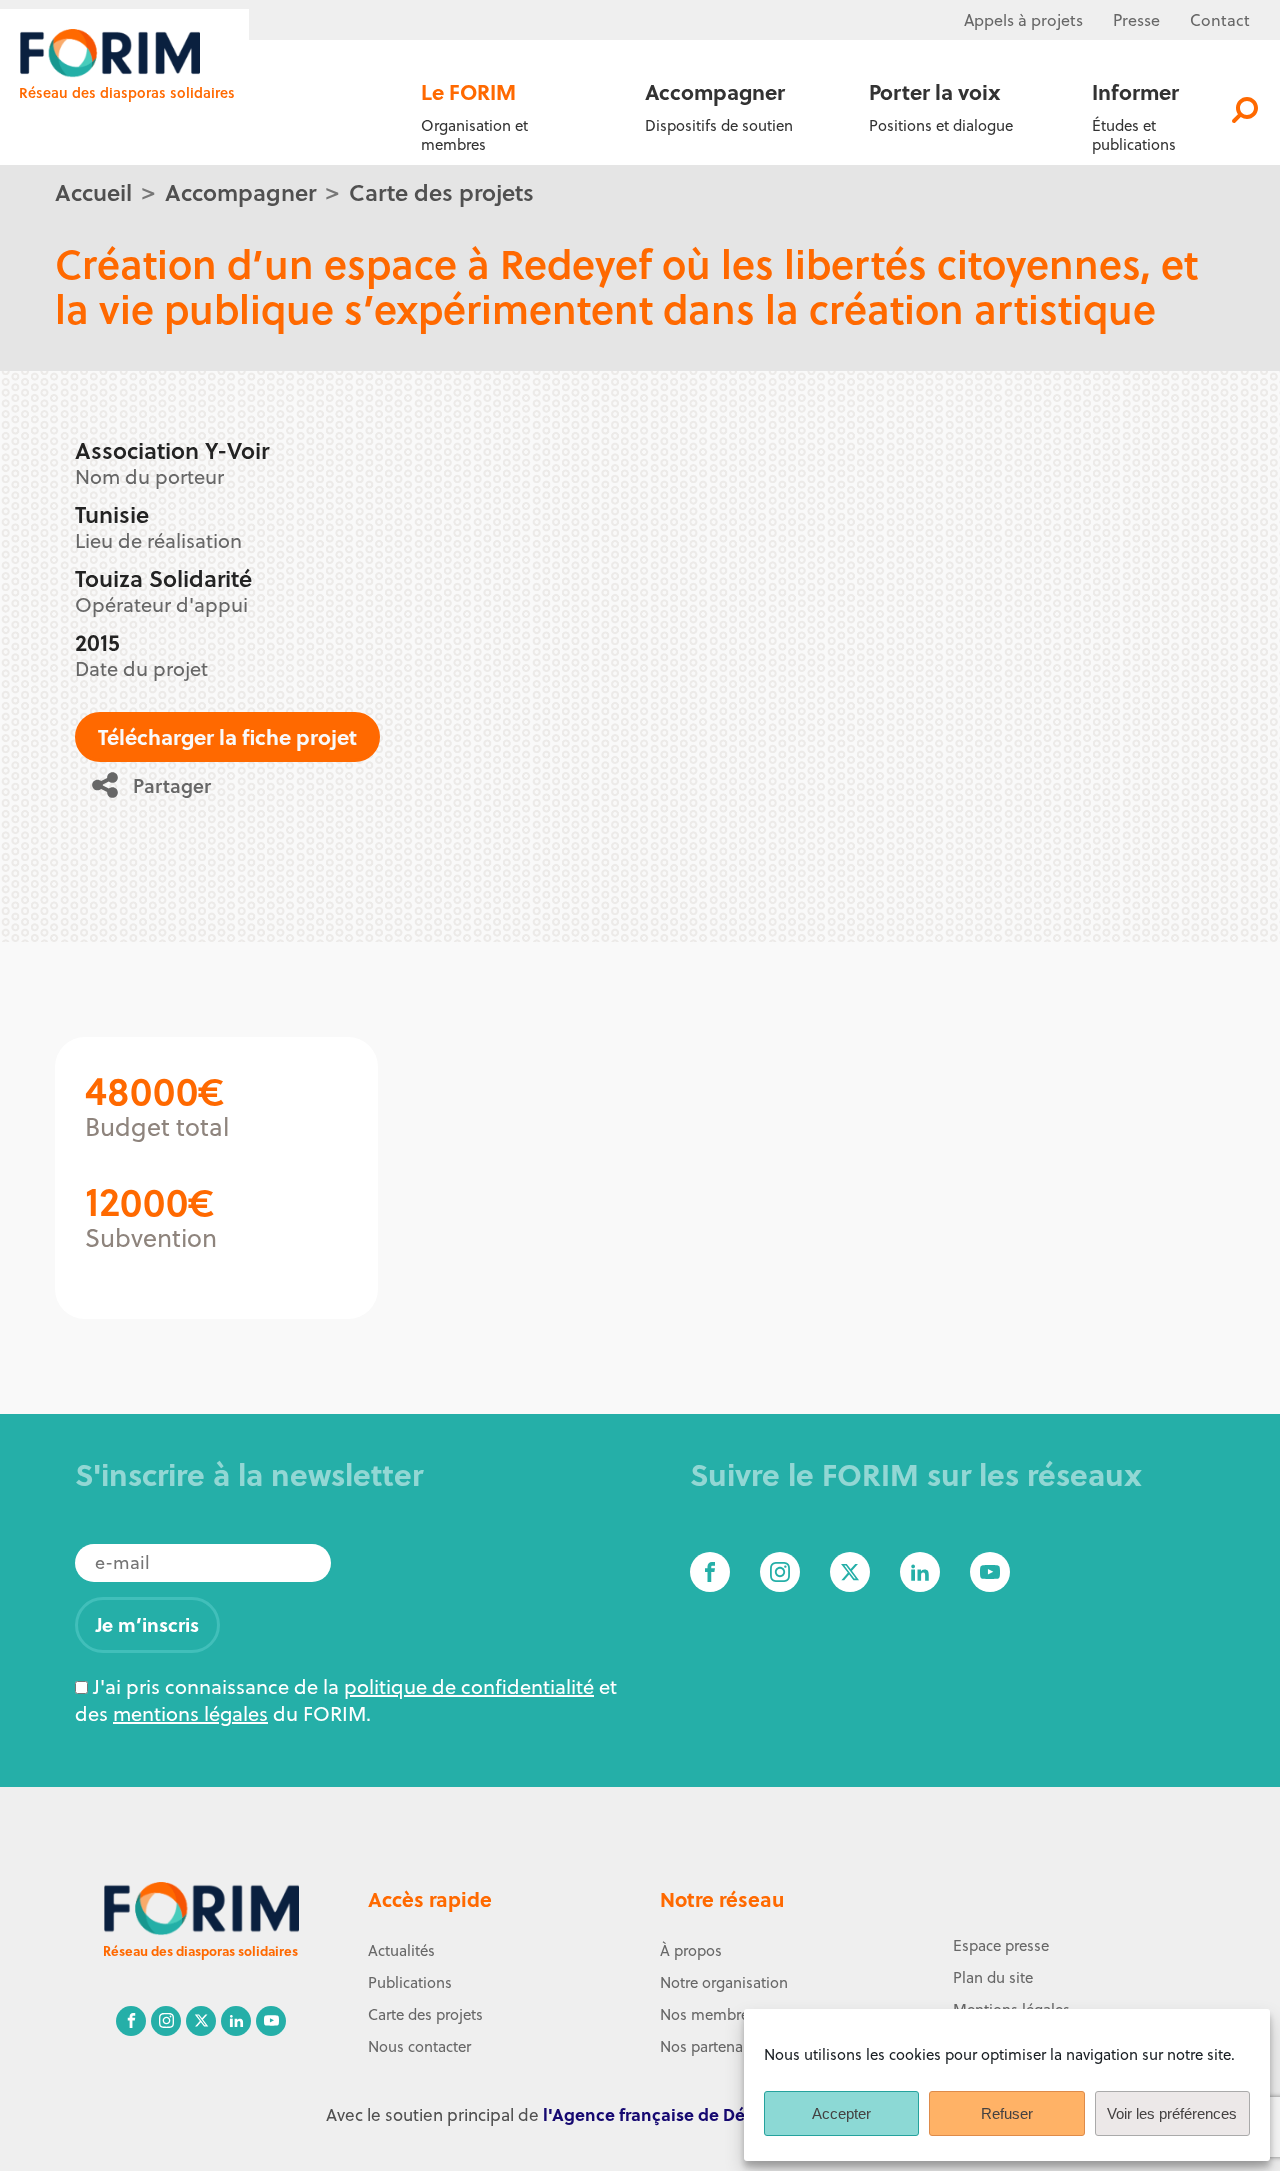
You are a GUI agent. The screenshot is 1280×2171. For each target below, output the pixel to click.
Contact (1220, 20)
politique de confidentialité (469, 1686)
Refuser (1007, 2113)
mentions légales (190, 1713)
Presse (1136, 20)
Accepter (841, 2113)
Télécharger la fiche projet (227, 736)
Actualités (401, 1950)
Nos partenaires (713, 2046)
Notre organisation (724, 1982)
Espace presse (1001, 1945)
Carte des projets (441, 191)
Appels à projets (1023, 20)
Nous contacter (419, 2046)
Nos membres (708, 2014)
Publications (410, 1982)
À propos (691, 1950)
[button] (158, 785)
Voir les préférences (1172, 2113)
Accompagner (240, 191)
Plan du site (993, 1977)
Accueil (93, 191)
